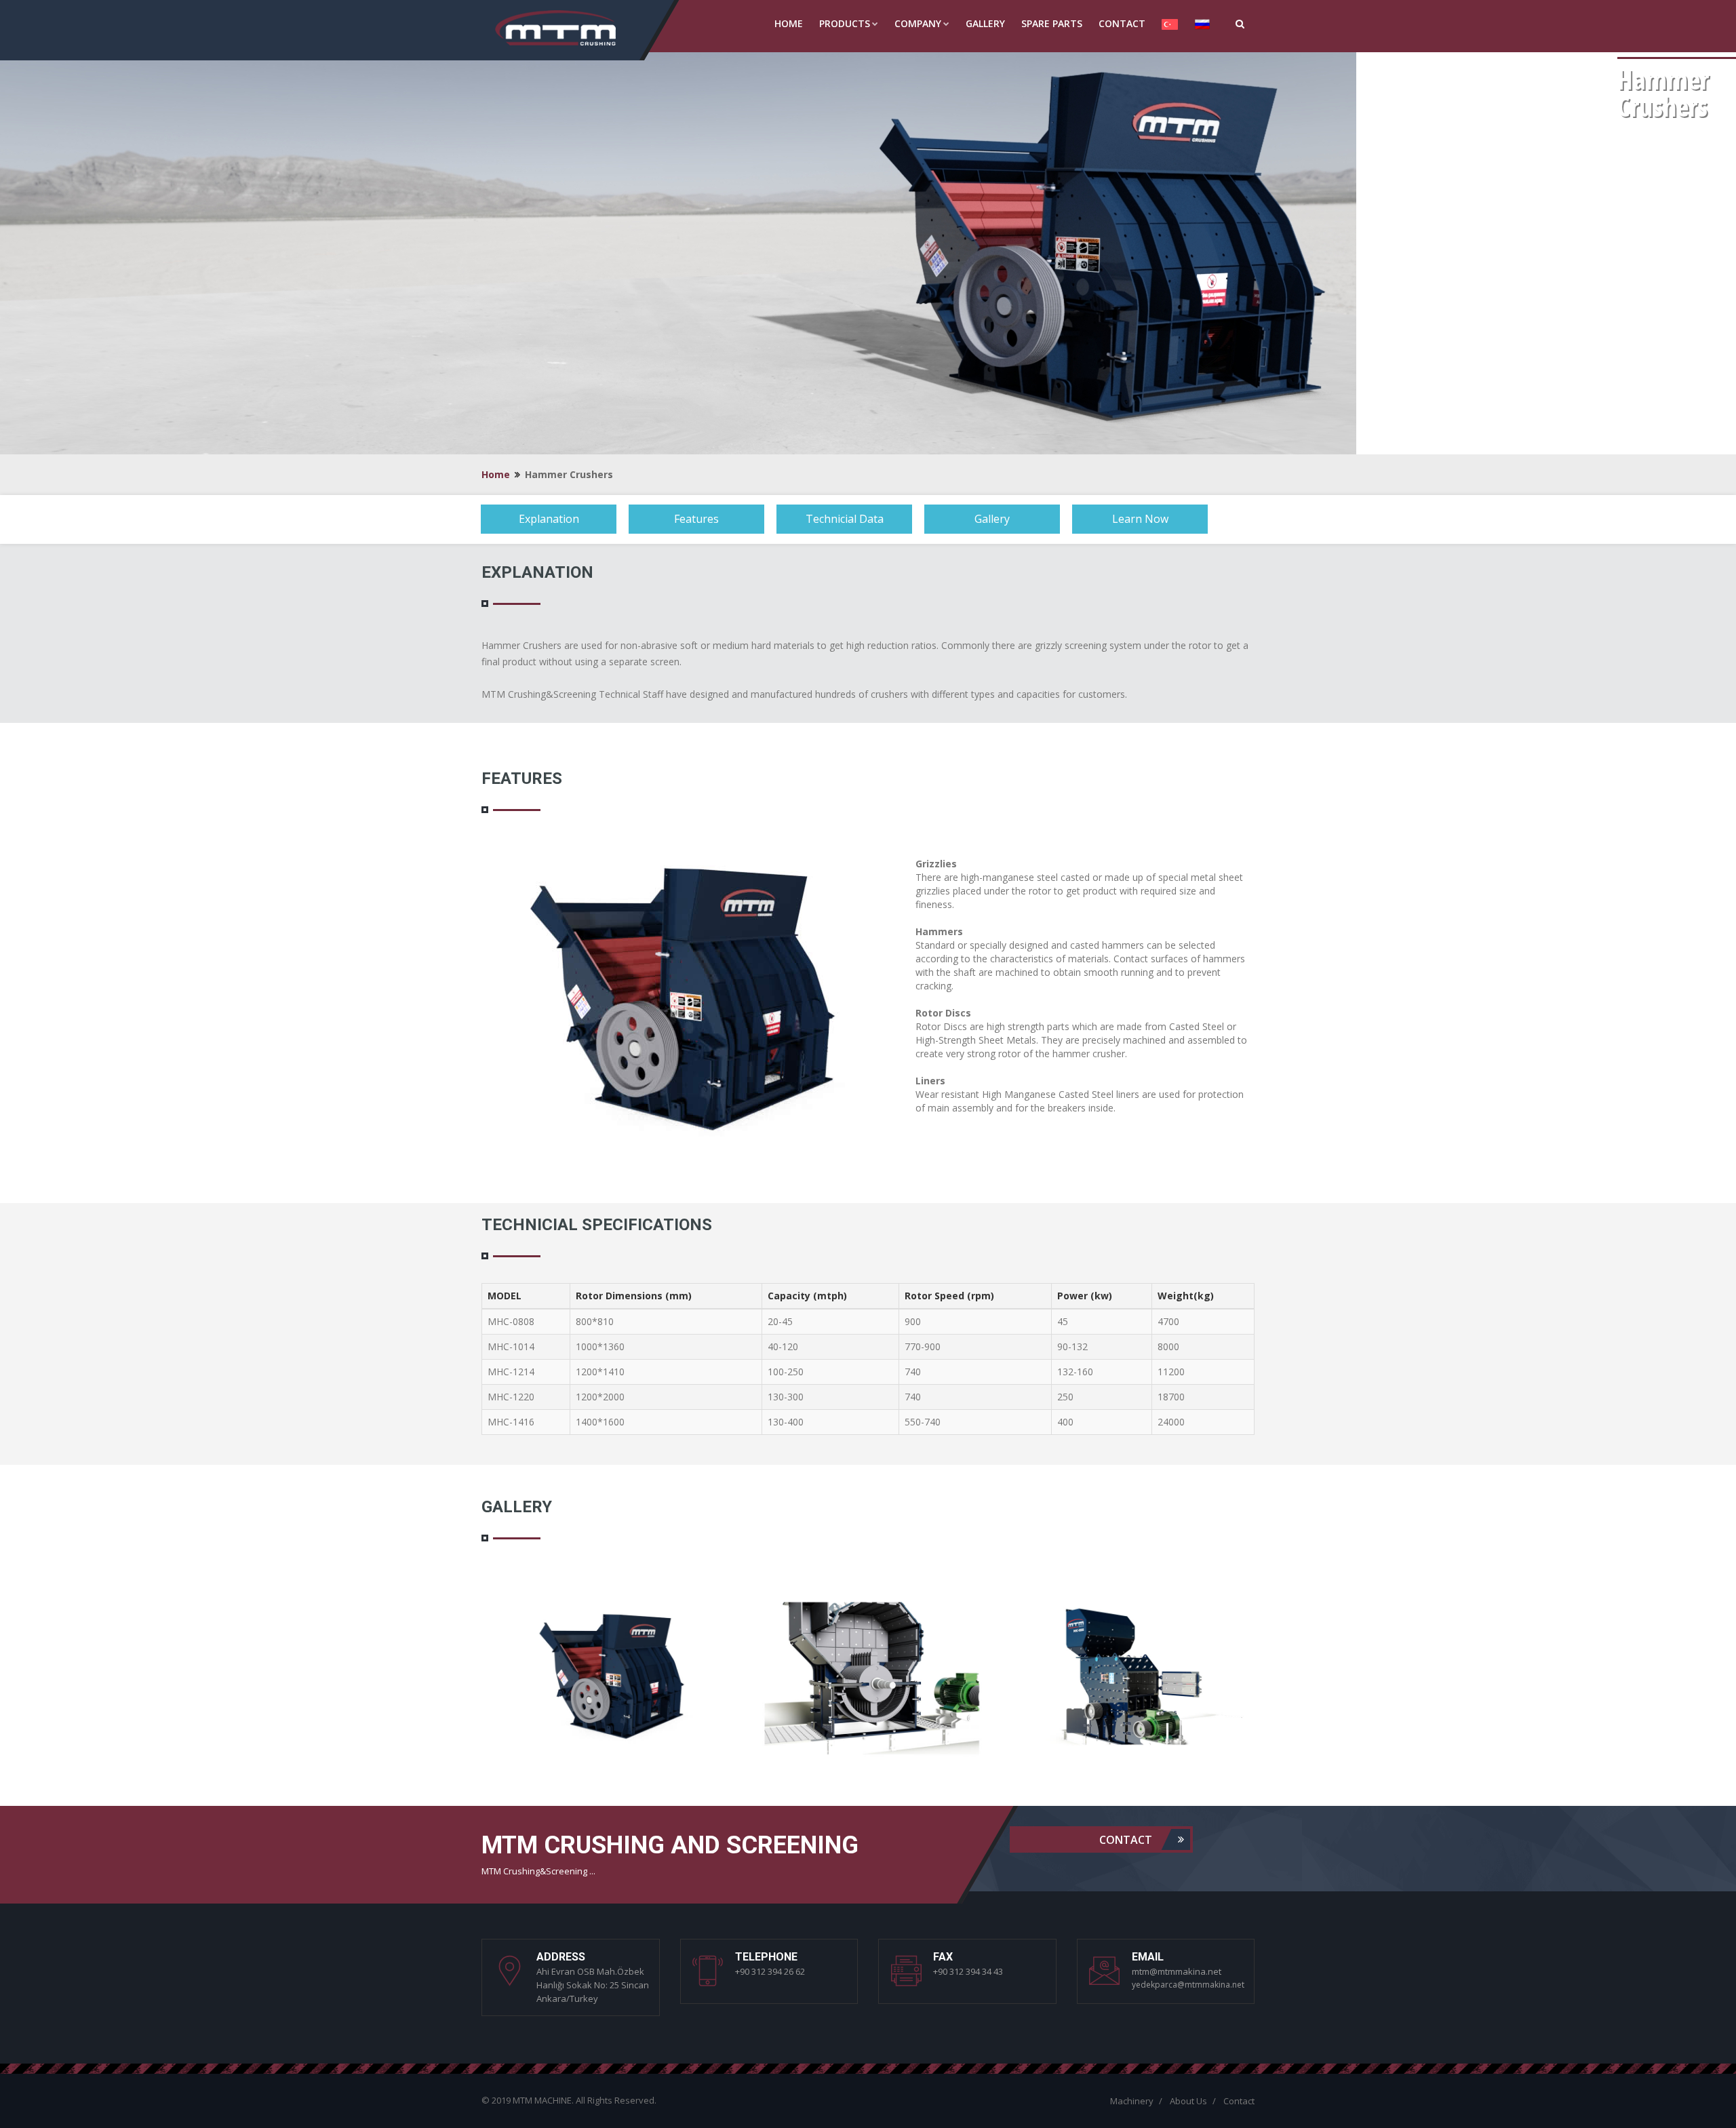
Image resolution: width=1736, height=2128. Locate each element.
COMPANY (918, 23)
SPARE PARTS (1052, 23)
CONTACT (1122, 23)
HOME (789, 23)
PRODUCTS (845, 23)
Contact (1127, 1839)
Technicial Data (845, 519)
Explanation (549, 519)
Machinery (1132, 2101)
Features (696, 519)
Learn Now (1140, 519)
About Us (1188, 2101)
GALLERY (985, 23)
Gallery (992, 519)
